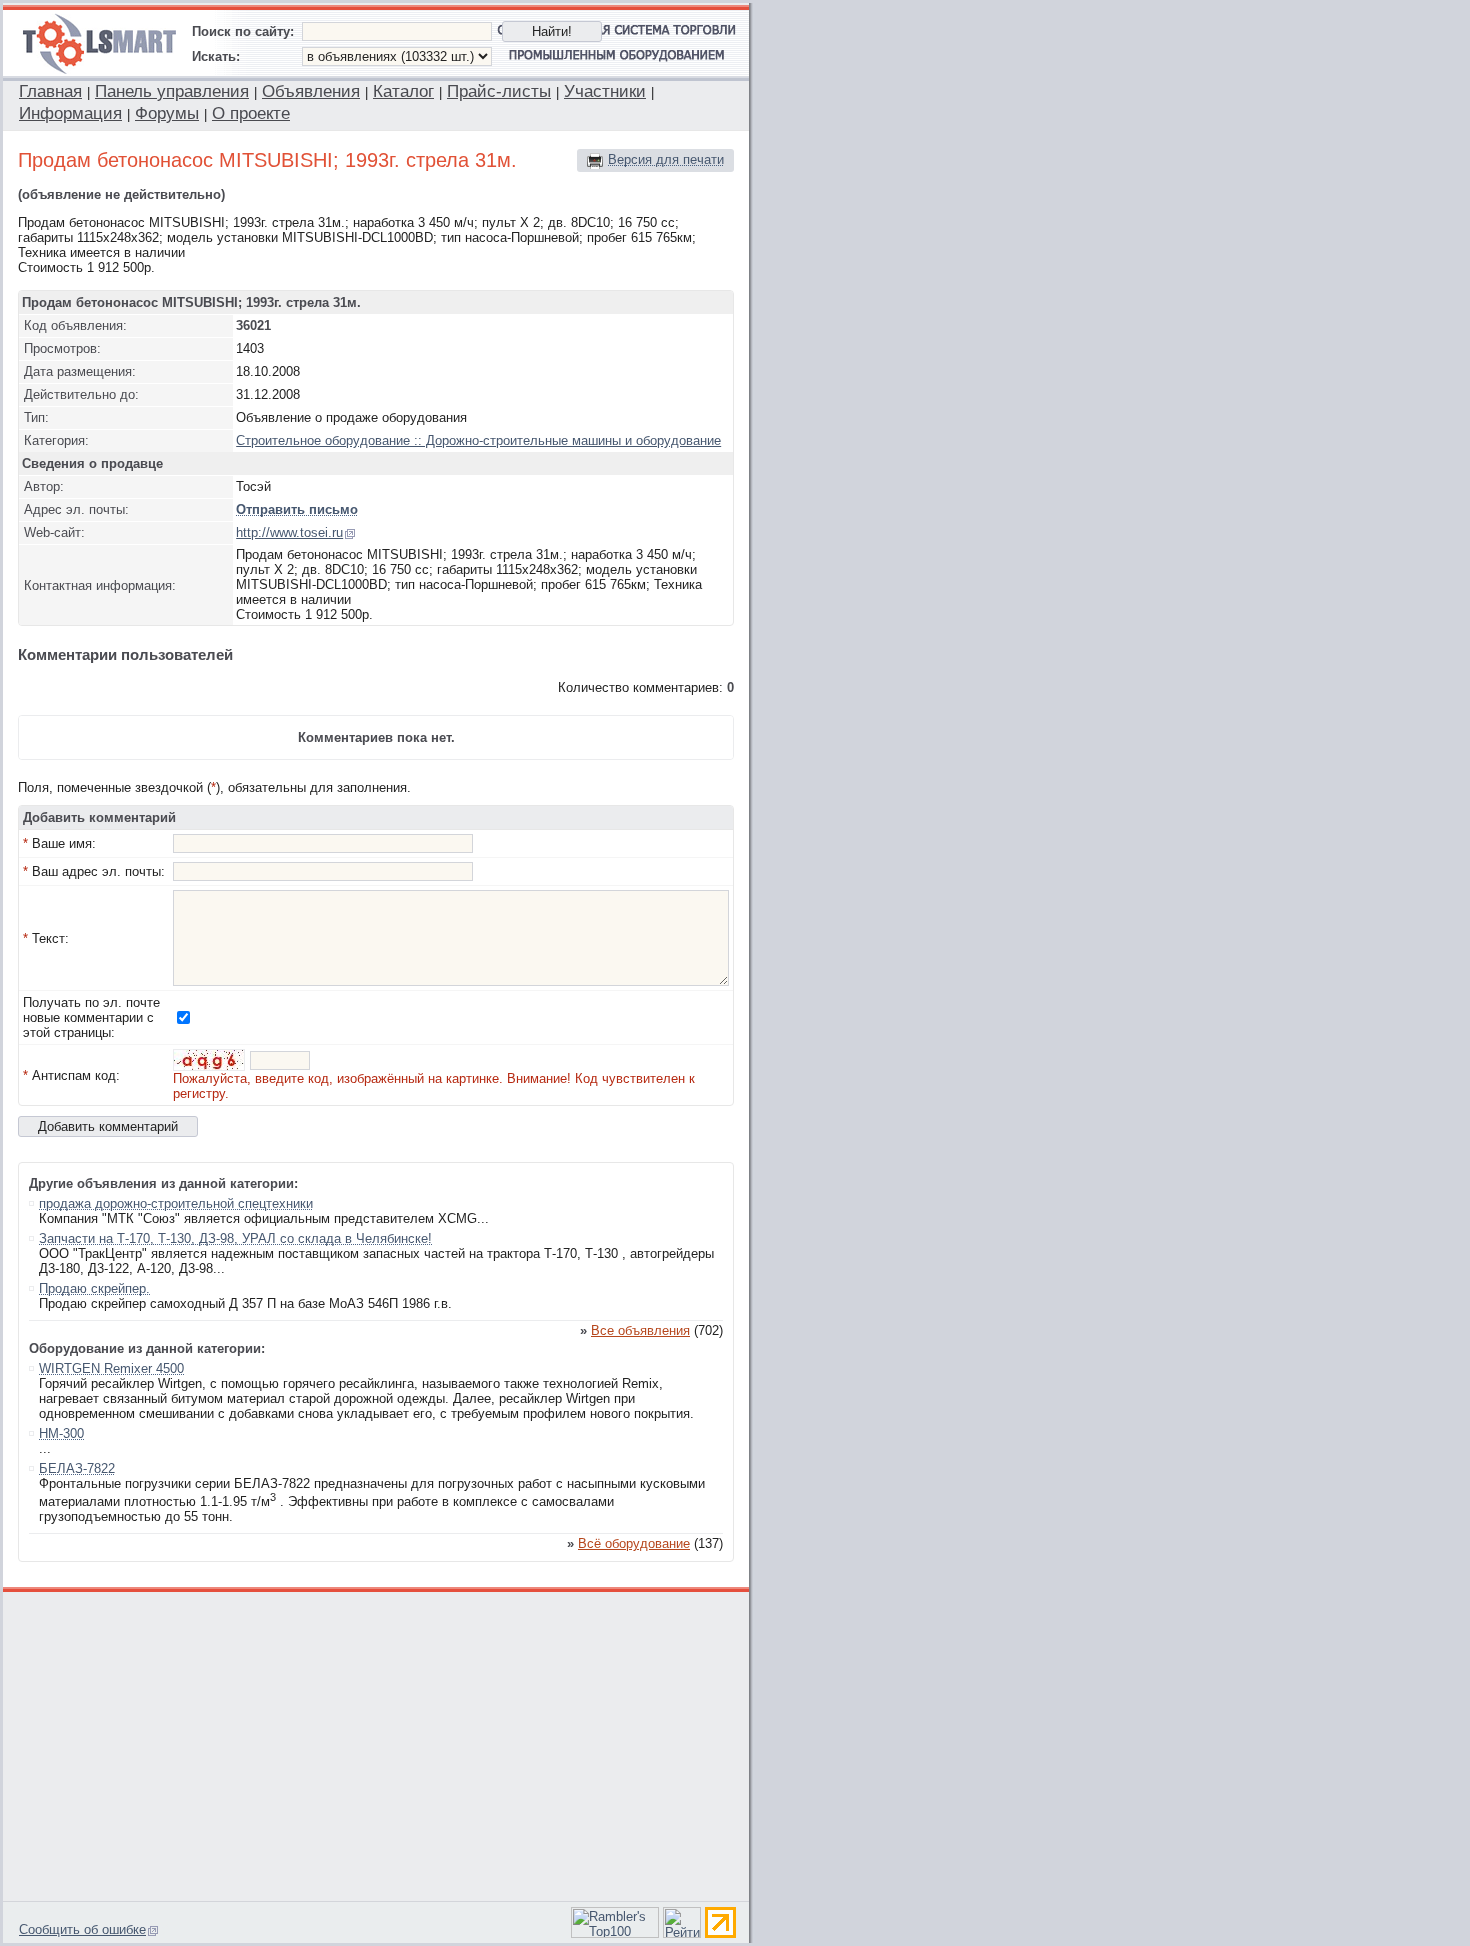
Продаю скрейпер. (94, 1288)
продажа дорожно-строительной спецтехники (176, 1203)
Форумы (167, 113)
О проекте (251, 113)
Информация (70, 113)
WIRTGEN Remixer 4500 (111, 1368)
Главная (50, 91)
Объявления (311, 91)
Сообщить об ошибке (82, 1929)
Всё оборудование (634, 1543)
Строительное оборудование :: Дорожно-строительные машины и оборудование (478, 440)
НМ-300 (61, 1433)
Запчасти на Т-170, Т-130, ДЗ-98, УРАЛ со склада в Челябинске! (235, 1238)
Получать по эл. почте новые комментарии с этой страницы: (91, 1017)
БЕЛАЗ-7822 (77, 1468)
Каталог (403, 91)
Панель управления (172, 91)
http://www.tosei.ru (289, 532)
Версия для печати (666, 159)
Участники (605, 91)
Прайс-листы (499, 91)
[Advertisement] (377, 1744)
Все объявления (640, 1330)
